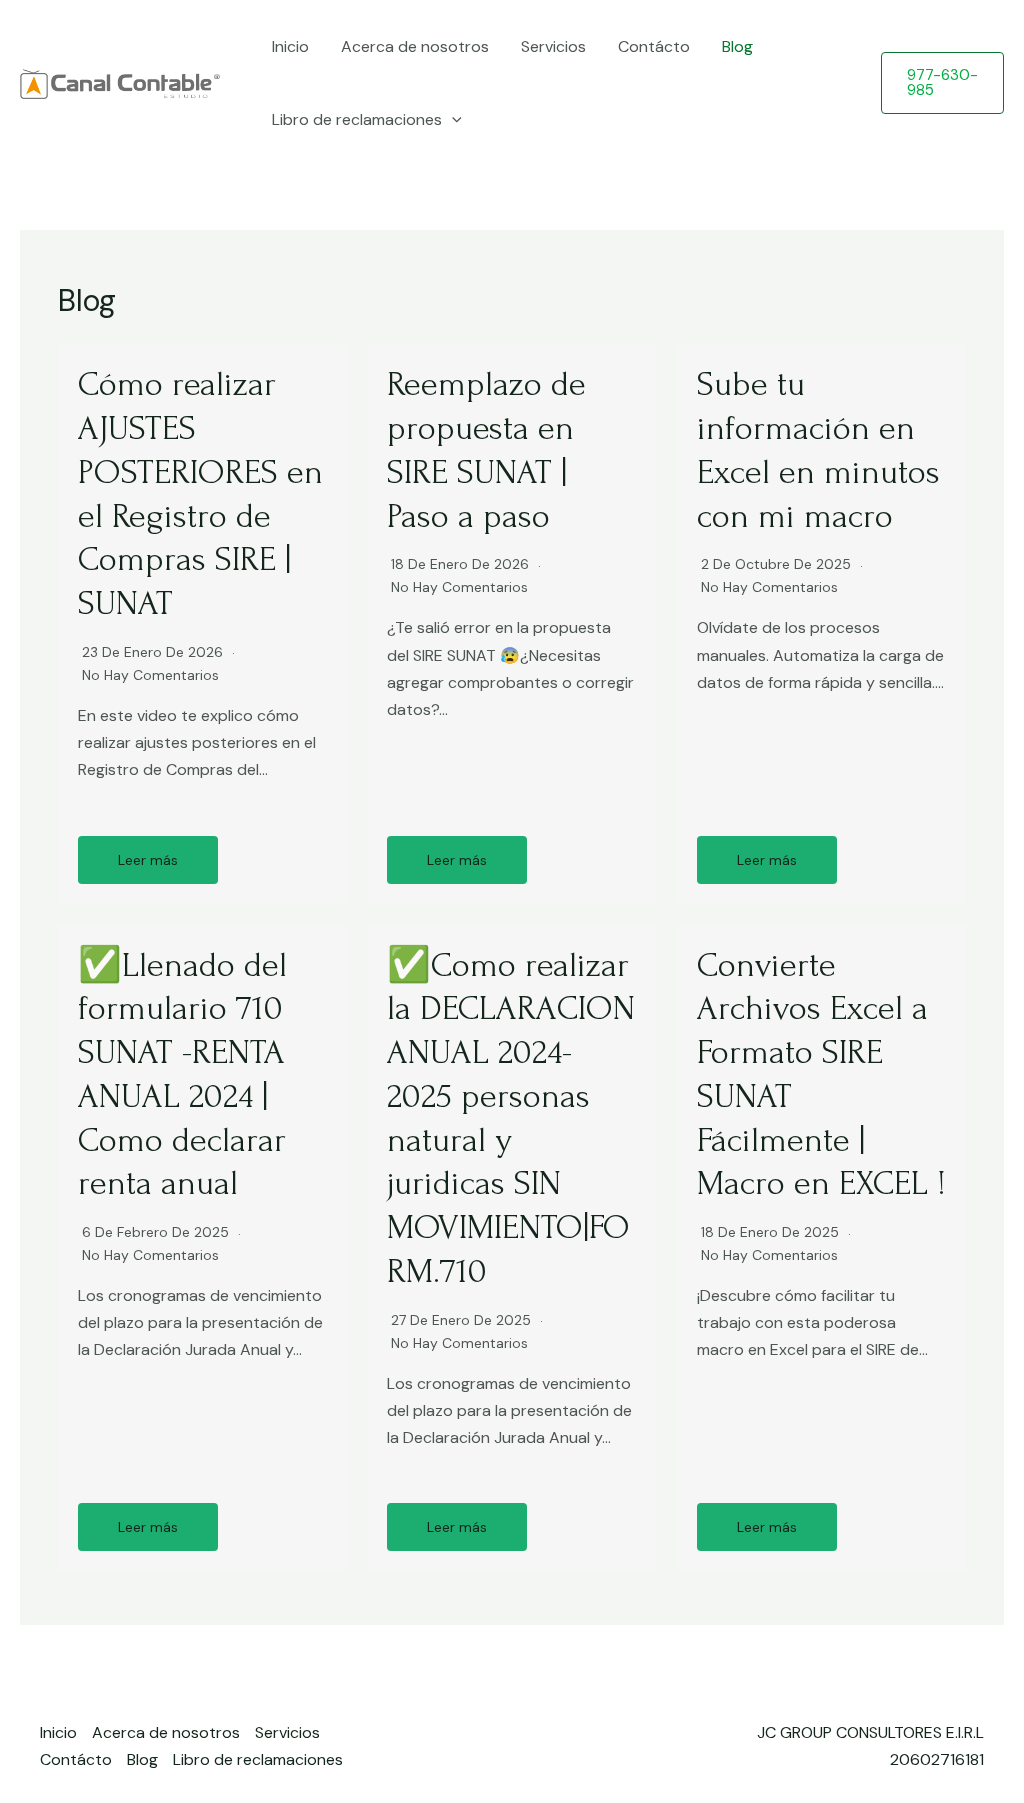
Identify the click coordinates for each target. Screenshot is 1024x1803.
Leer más (148, 860)
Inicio (290, 46)
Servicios (553, 46)
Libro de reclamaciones (357, 119)
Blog (737, 46)
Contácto (654, 46)
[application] (452, 119)
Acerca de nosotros (415, 46)
